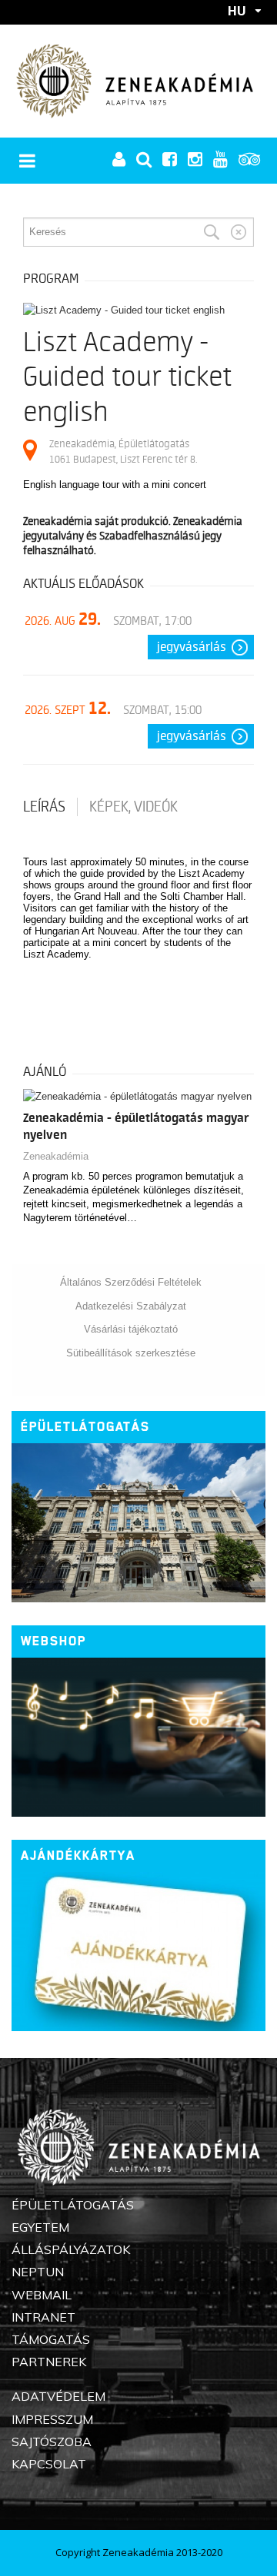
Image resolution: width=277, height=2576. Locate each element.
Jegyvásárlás (192, 647)
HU (237, 11)
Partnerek (49, 2362)
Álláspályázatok (71, 2249)
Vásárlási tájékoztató (131, 1329)
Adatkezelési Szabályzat (131, 1306)
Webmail (42, 2295)
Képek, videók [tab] (133, 807)
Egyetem (40, 2227)
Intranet (43, 2317)
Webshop (53, 1641)
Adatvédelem (58, 2396)
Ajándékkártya (78, 1856)
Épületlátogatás (85, 1427)
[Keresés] (212, 232)
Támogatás (51, 2339)
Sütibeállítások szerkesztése (131, 1353)
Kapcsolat (49, 2464)
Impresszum (52, 2419)
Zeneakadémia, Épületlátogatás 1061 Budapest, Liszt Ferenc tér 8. (123, 451)
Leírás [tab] (44, 807)
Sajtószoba (52, 2442)
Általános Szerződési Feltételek (131, 1282)
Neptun (38, 2272)
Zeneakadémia (56, 1156)
